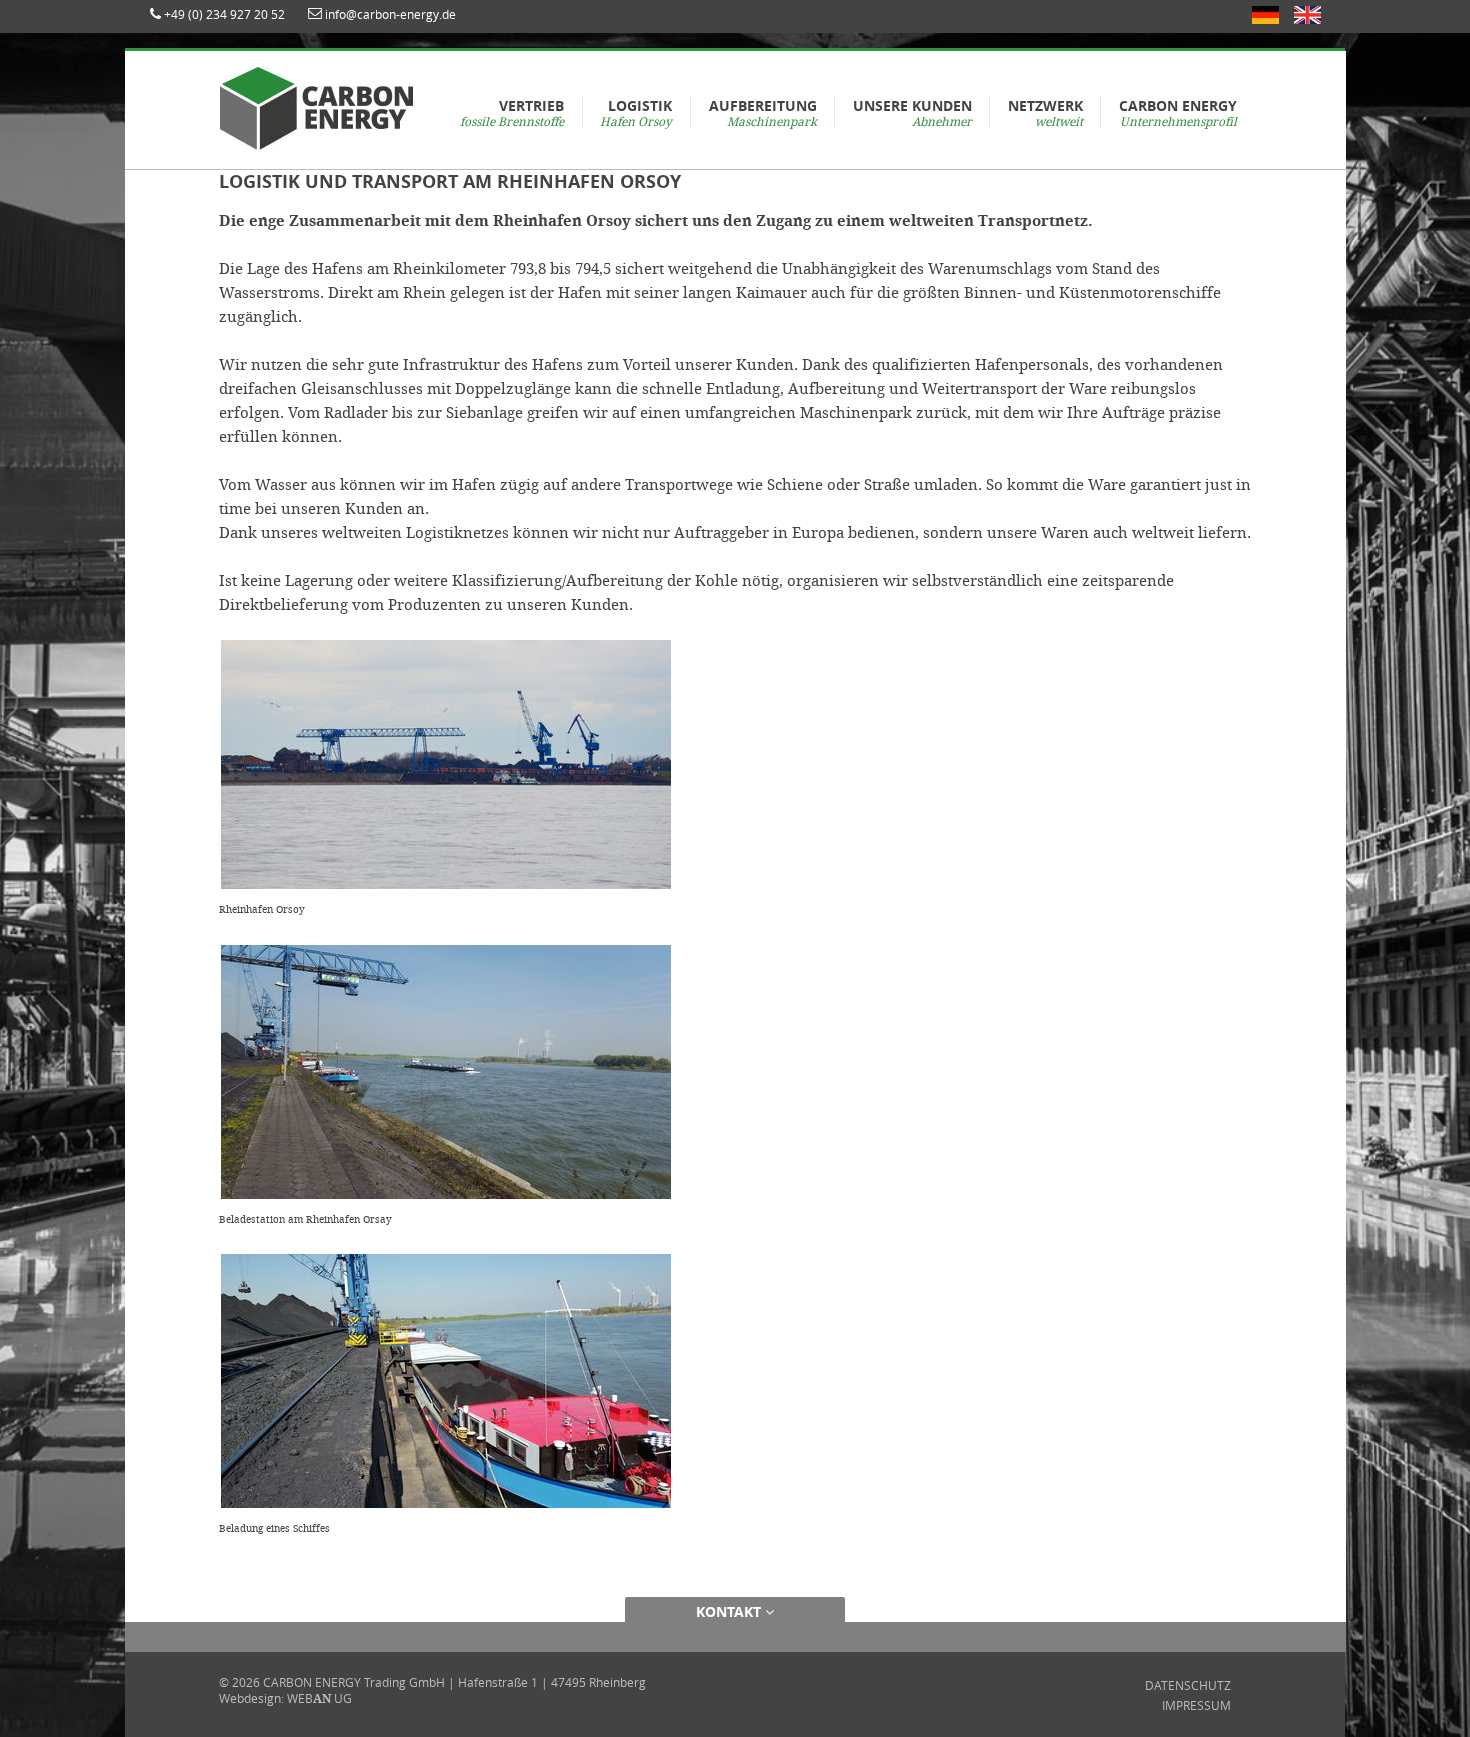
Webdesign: (251, 1698)
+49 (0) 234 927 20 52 (224, 14)
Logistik (636, 112)
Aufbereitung (763, 112)
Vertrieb (512, 112)
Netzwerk (1045, 112)
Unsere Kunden (912, 112)
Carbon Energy (1178, 112)
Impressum (1196, 1705)
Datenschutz (1188, 1685)
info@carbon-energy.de (390, 14)
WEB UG (319, 1698)
